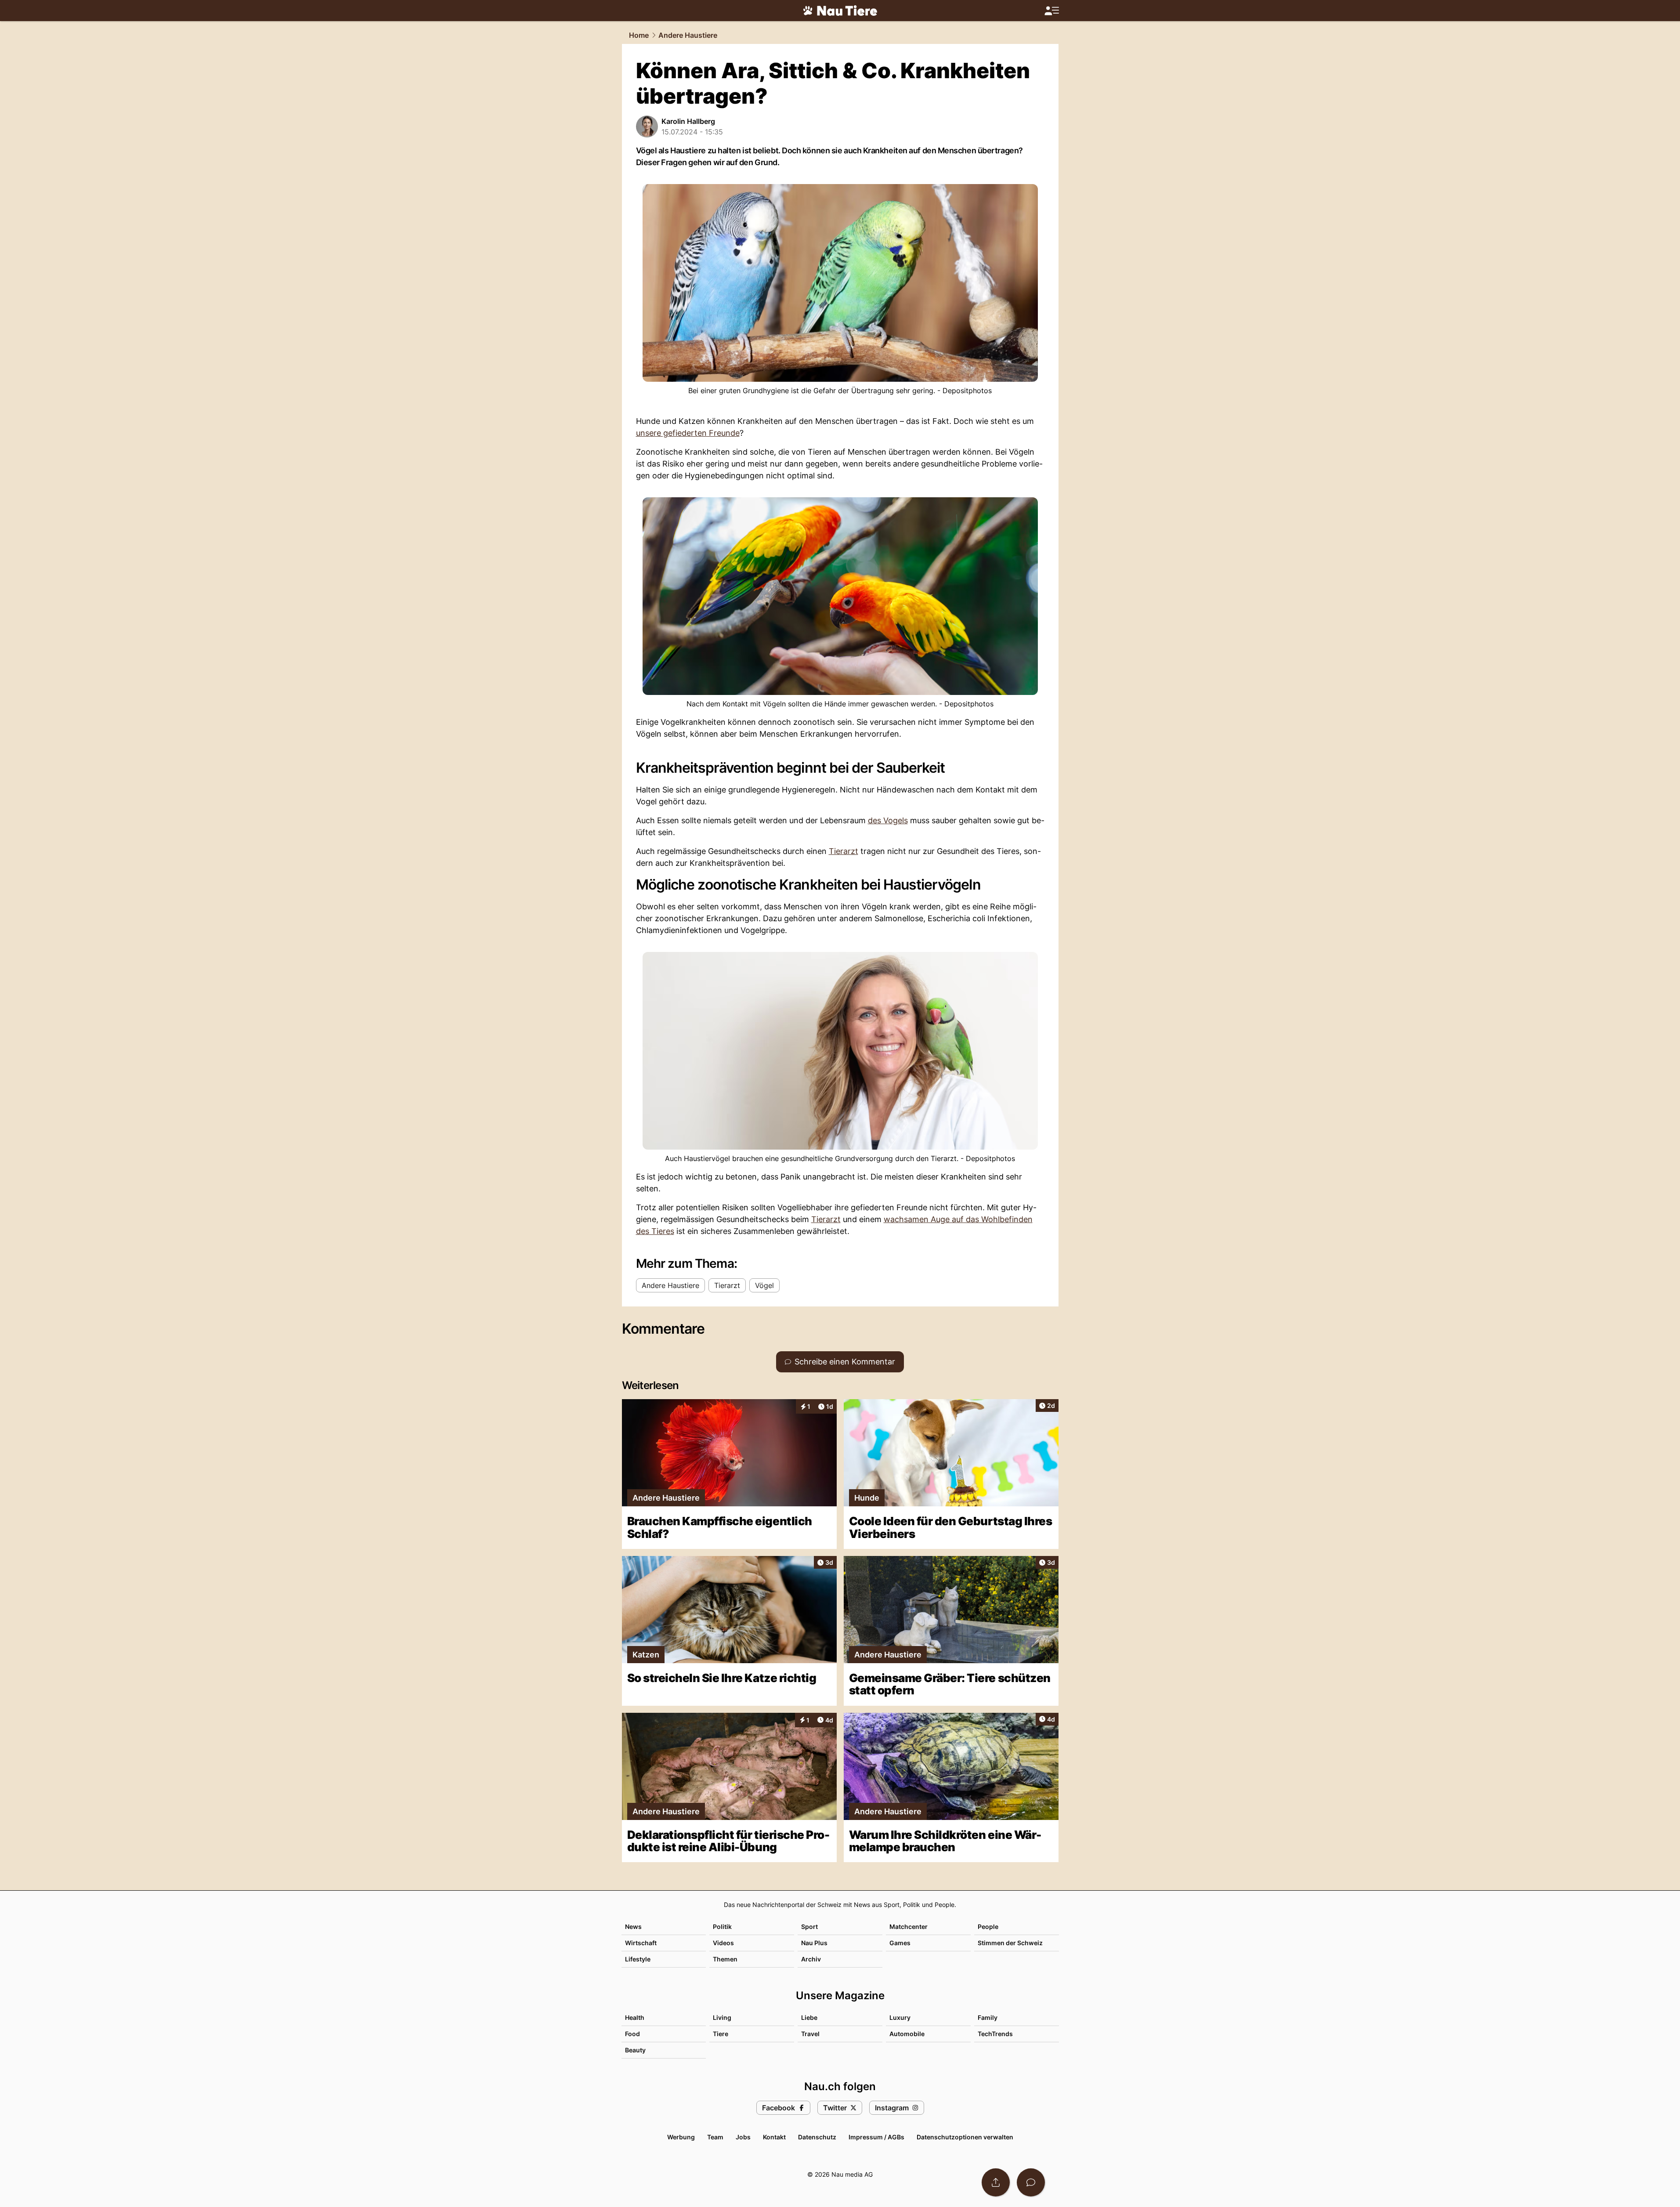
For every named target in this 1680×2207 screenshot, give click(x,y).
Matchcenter (909, 1927)
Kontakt (774, 2137)
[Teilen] (996, 2182)
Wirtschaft (641, 1943)
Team (715, 2137)
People (988, 1927)
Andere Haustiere (688, 35)
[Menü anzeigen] (1051, 11)
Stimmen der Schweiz (1010, 1943)
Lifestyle (638, 1959)
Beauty (635, 2050)
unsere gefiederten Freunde (688, 433)
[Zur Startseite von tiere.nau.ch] (840, 11)
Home (639, 35)
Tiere (721, 2034)
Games (900, 1943)
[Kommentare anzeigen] (1031, 2182)
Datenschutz (817, 2137)
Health (635, 2017)
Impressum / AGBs (876, 2137)
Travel (810, 2034)
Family (988, 2017)
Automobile (907, 2034)
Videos (723, 1943)
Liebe (809, 2017)
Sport (809, 1927)
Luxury (900, 2017)
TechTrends (995, 2034)
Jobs (743, 2137)
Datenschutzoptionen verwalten (965, 2137)
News (633, 1927)
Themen (725, 1959)
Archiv (811, 1959)
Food (632, 2034)
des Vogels (888, 820)
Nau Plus (814, 1943)
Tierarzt (844, 851)
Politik (722, 1927)
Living (722, 2017)
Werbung (681, 2137)
